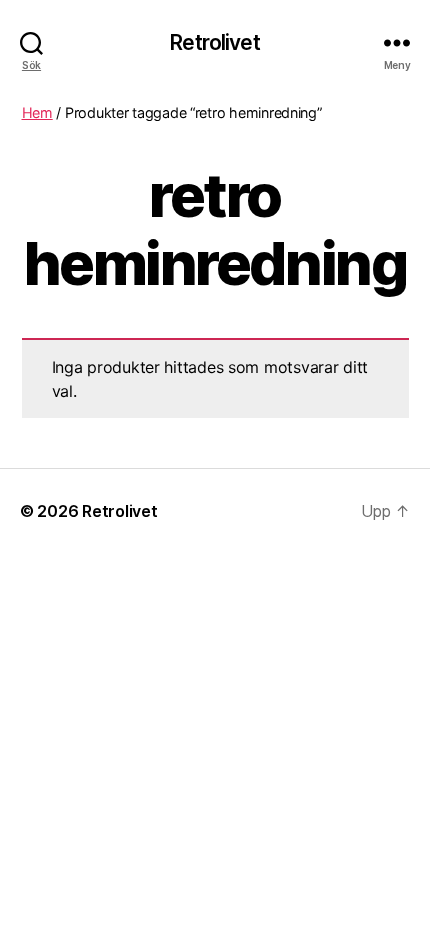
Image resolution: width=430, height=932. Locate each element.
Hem (37, 112)
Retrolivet (214, 42)
